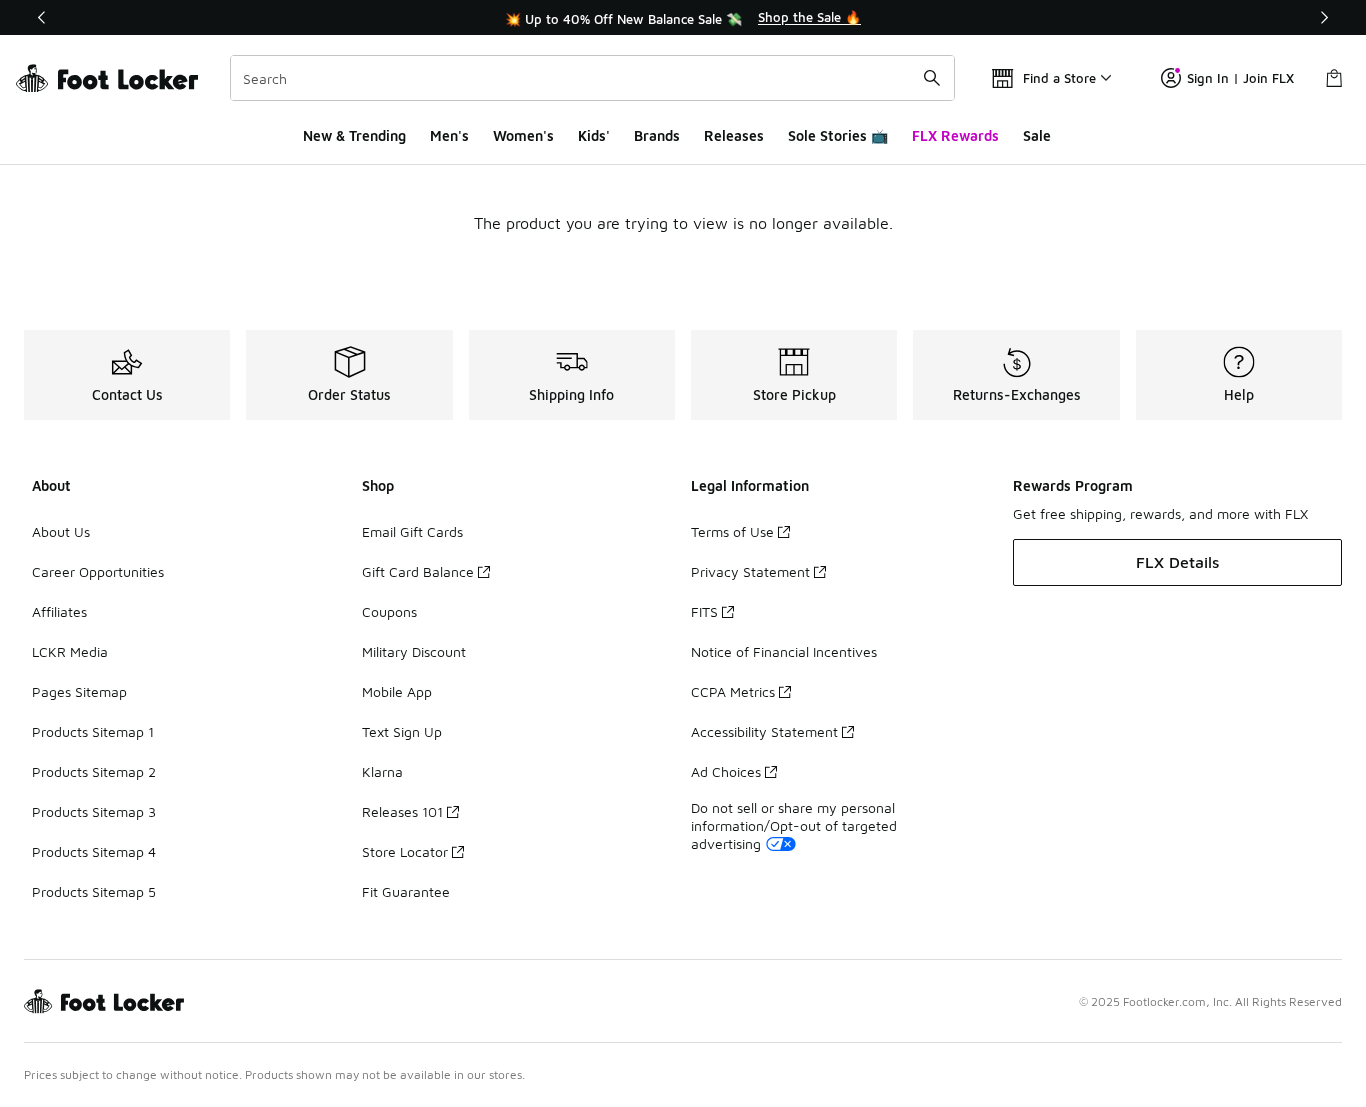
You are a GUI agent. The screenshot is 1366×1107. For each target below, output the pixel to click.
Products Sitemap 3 (94, 811)
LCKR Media (70, 651)
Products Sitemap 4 (94, 851)
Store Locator (405, 851)
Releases (734, 135)
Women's (523, 135)
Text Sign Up (402, 731)
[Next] (1324, 17)
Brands (657, 135)
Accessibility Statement (764, 731)
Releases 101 (402, 811)
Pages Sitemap (79, 691)
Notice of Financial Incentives (784, 651)
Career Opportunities (98, 571)
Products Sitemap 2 (94, 771)
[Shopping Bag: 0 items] (1334, 78)
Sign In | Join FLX (1240, 78)
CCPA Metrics (733, 691)
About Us (61, 531)
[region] (683, 18)
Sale (1037, 135)
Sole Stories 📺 (838, 135)
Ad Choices (726, 771)
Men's (449, 135)
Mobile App (397, 691)
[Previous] (42, 17)
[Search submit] (932, 78)
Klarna (382, 771)
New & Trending (354, 135)
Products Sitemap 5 (94, 891)
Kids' (594, 135)
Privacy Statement (750, 571)
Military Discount (414, 651)
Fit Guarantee (406, 891)
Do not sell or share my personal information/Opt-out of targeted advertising (794, 825)
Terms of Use (732, 531)
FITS (704, 611)
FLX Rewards (955, 135)
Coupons (389, 611)
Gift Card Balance (418, 571)
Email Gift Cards (412, 531)
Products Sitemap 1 (93, 731)
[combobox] (592, 78)
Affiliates (59, 611)
